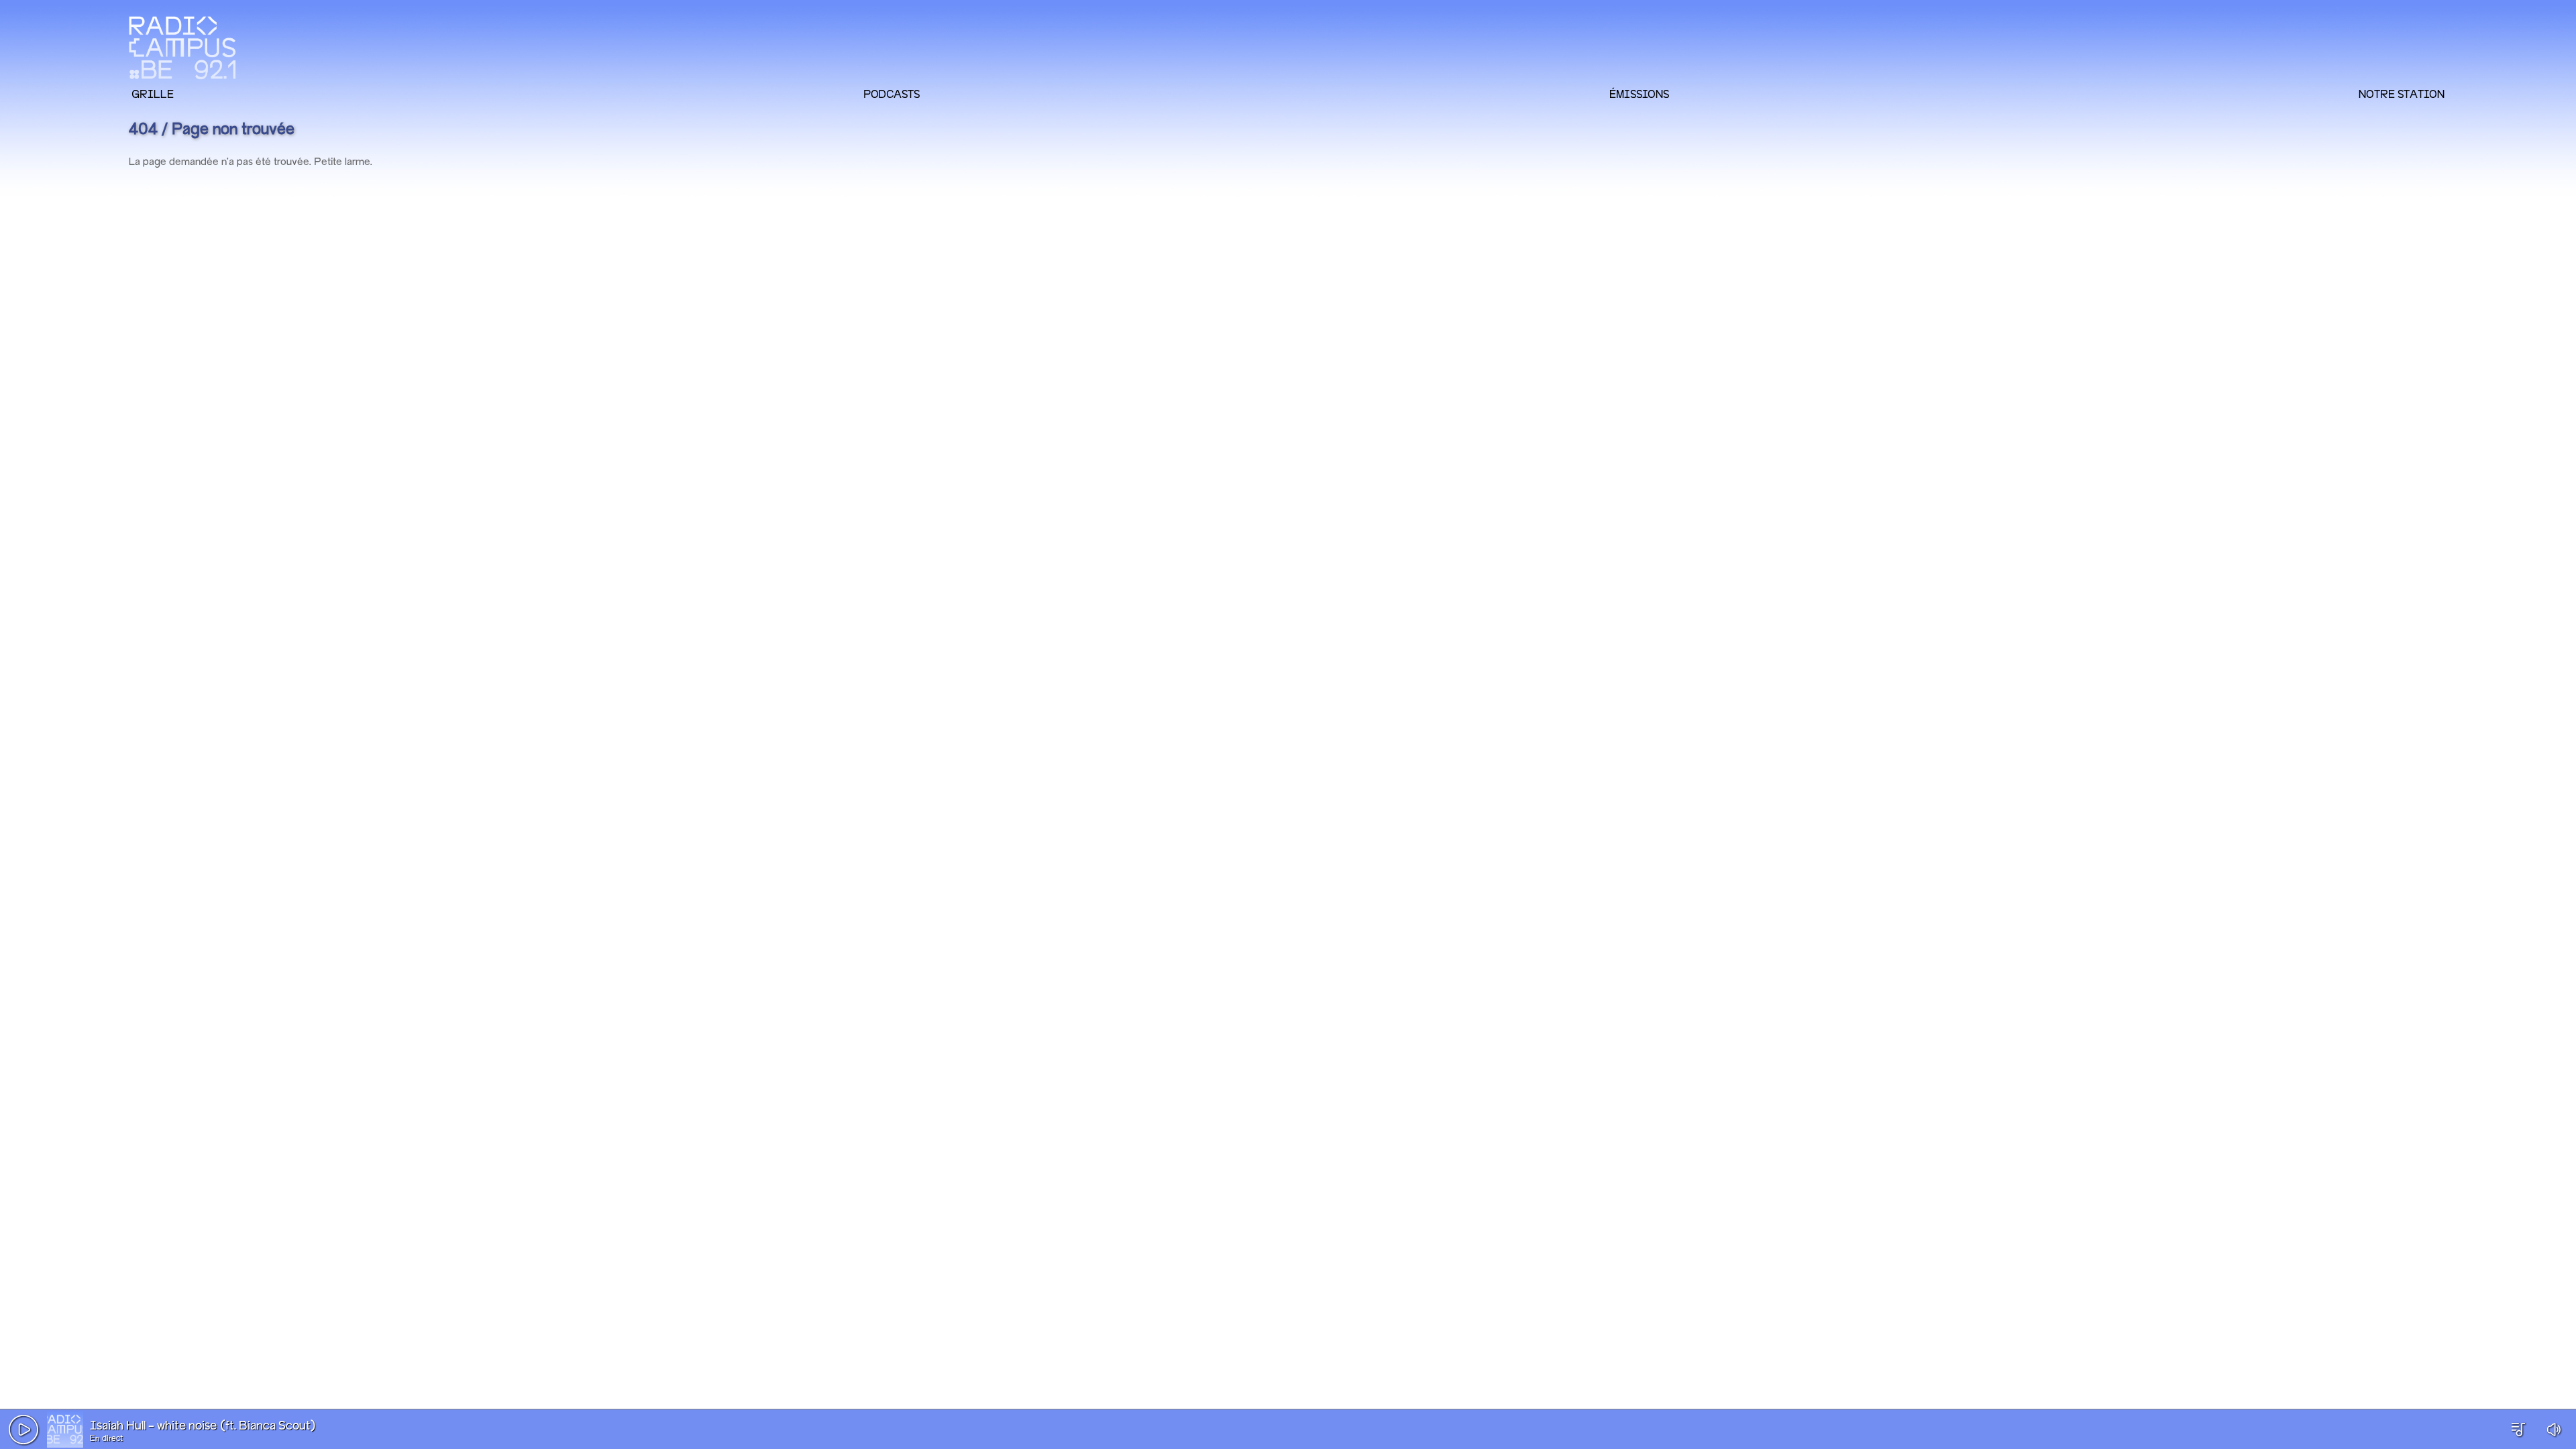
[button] (23, 1430)
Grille (153, 94)
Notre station (2402, 94)
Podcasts (892, 94)
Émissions (1639, 94)
